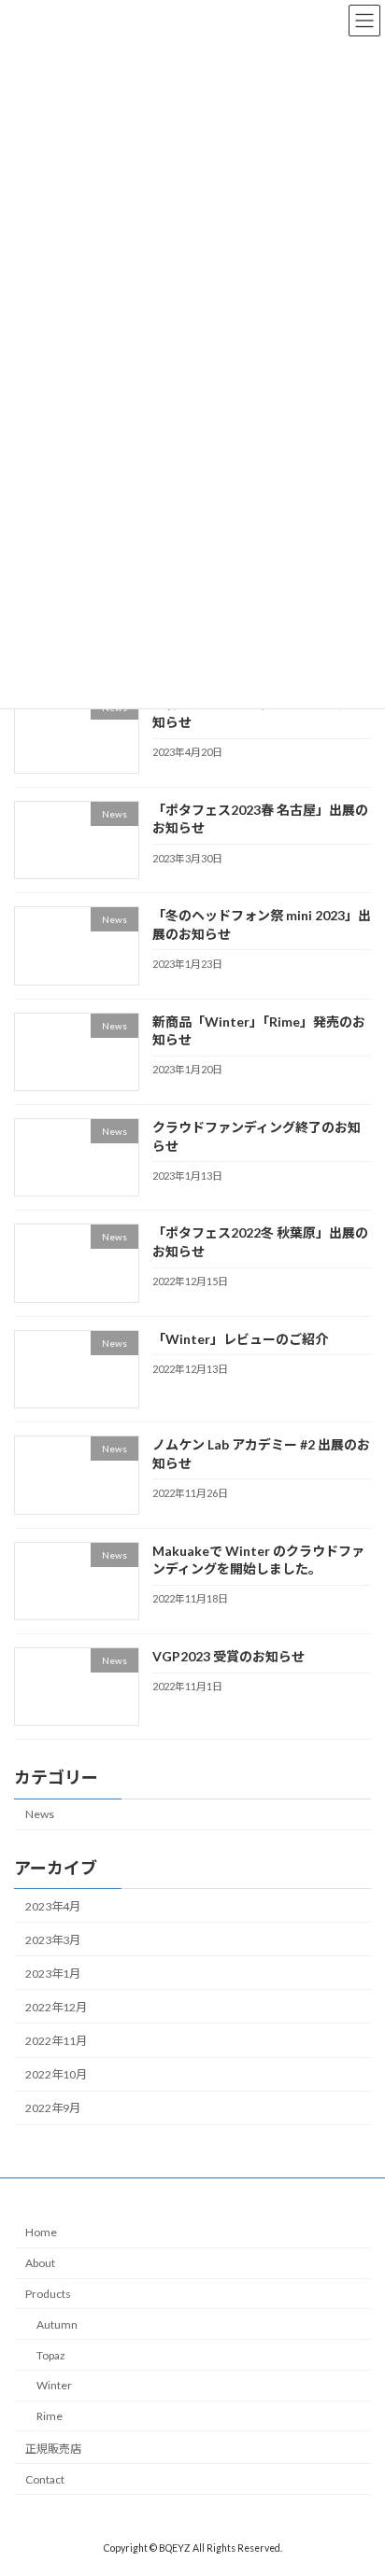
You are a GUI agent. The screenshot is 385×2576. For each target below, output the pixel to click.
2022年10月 (56, 2074)
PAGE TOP (357, 2479)
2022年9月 (53, 2108)
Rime (50, 2416)
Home (41, 2232)
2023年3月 (53, 1939)
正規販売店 (53, 2448)
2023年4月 (53, 1905)
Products (48, 2293)
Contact (45, 2478)
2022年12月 (56, 2007)
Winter (54, 2385)
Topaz (51, 2354)
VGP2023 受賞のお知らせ (228, 1656)
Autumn (57, 2324)
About (40, 2263)
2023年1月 (53, 1973)
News (40, 1814)
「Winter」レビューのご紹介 (240, 1338)
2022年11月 (56, 2041)
